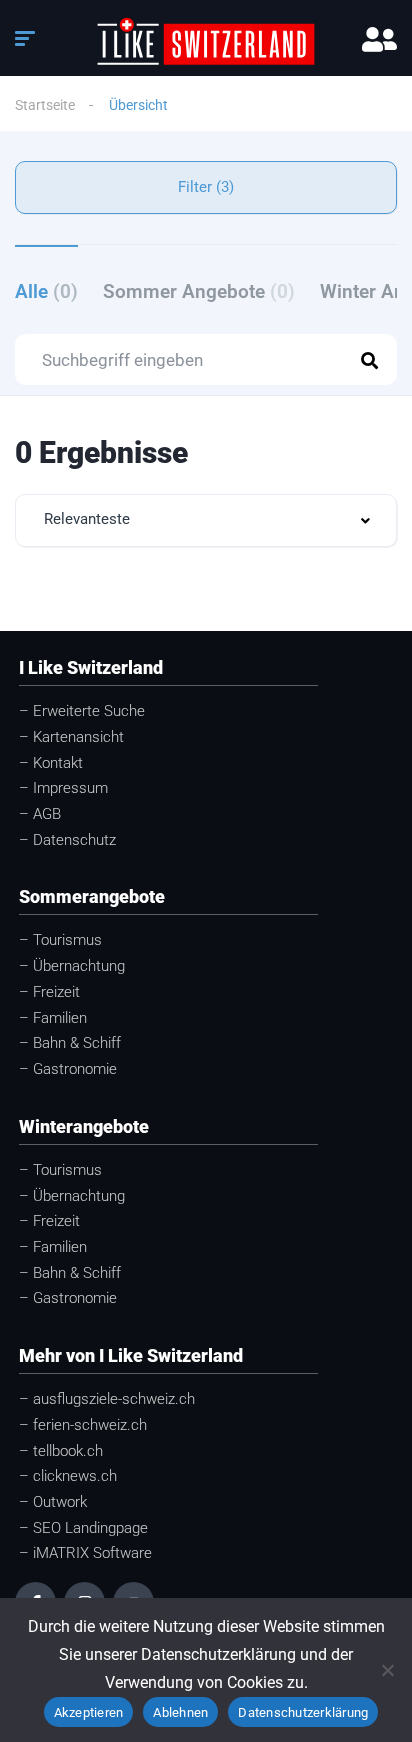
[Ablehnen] (387, 1670)
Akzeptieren (89, 1712)
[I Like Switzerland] (206, 41)
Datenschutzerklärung (303, 1712)
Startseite (45, 105)
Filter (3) (206, 187)
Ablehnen (180, 1712)
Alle (46, 291)
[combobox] (206, 520)
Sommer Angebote (199, 291)
